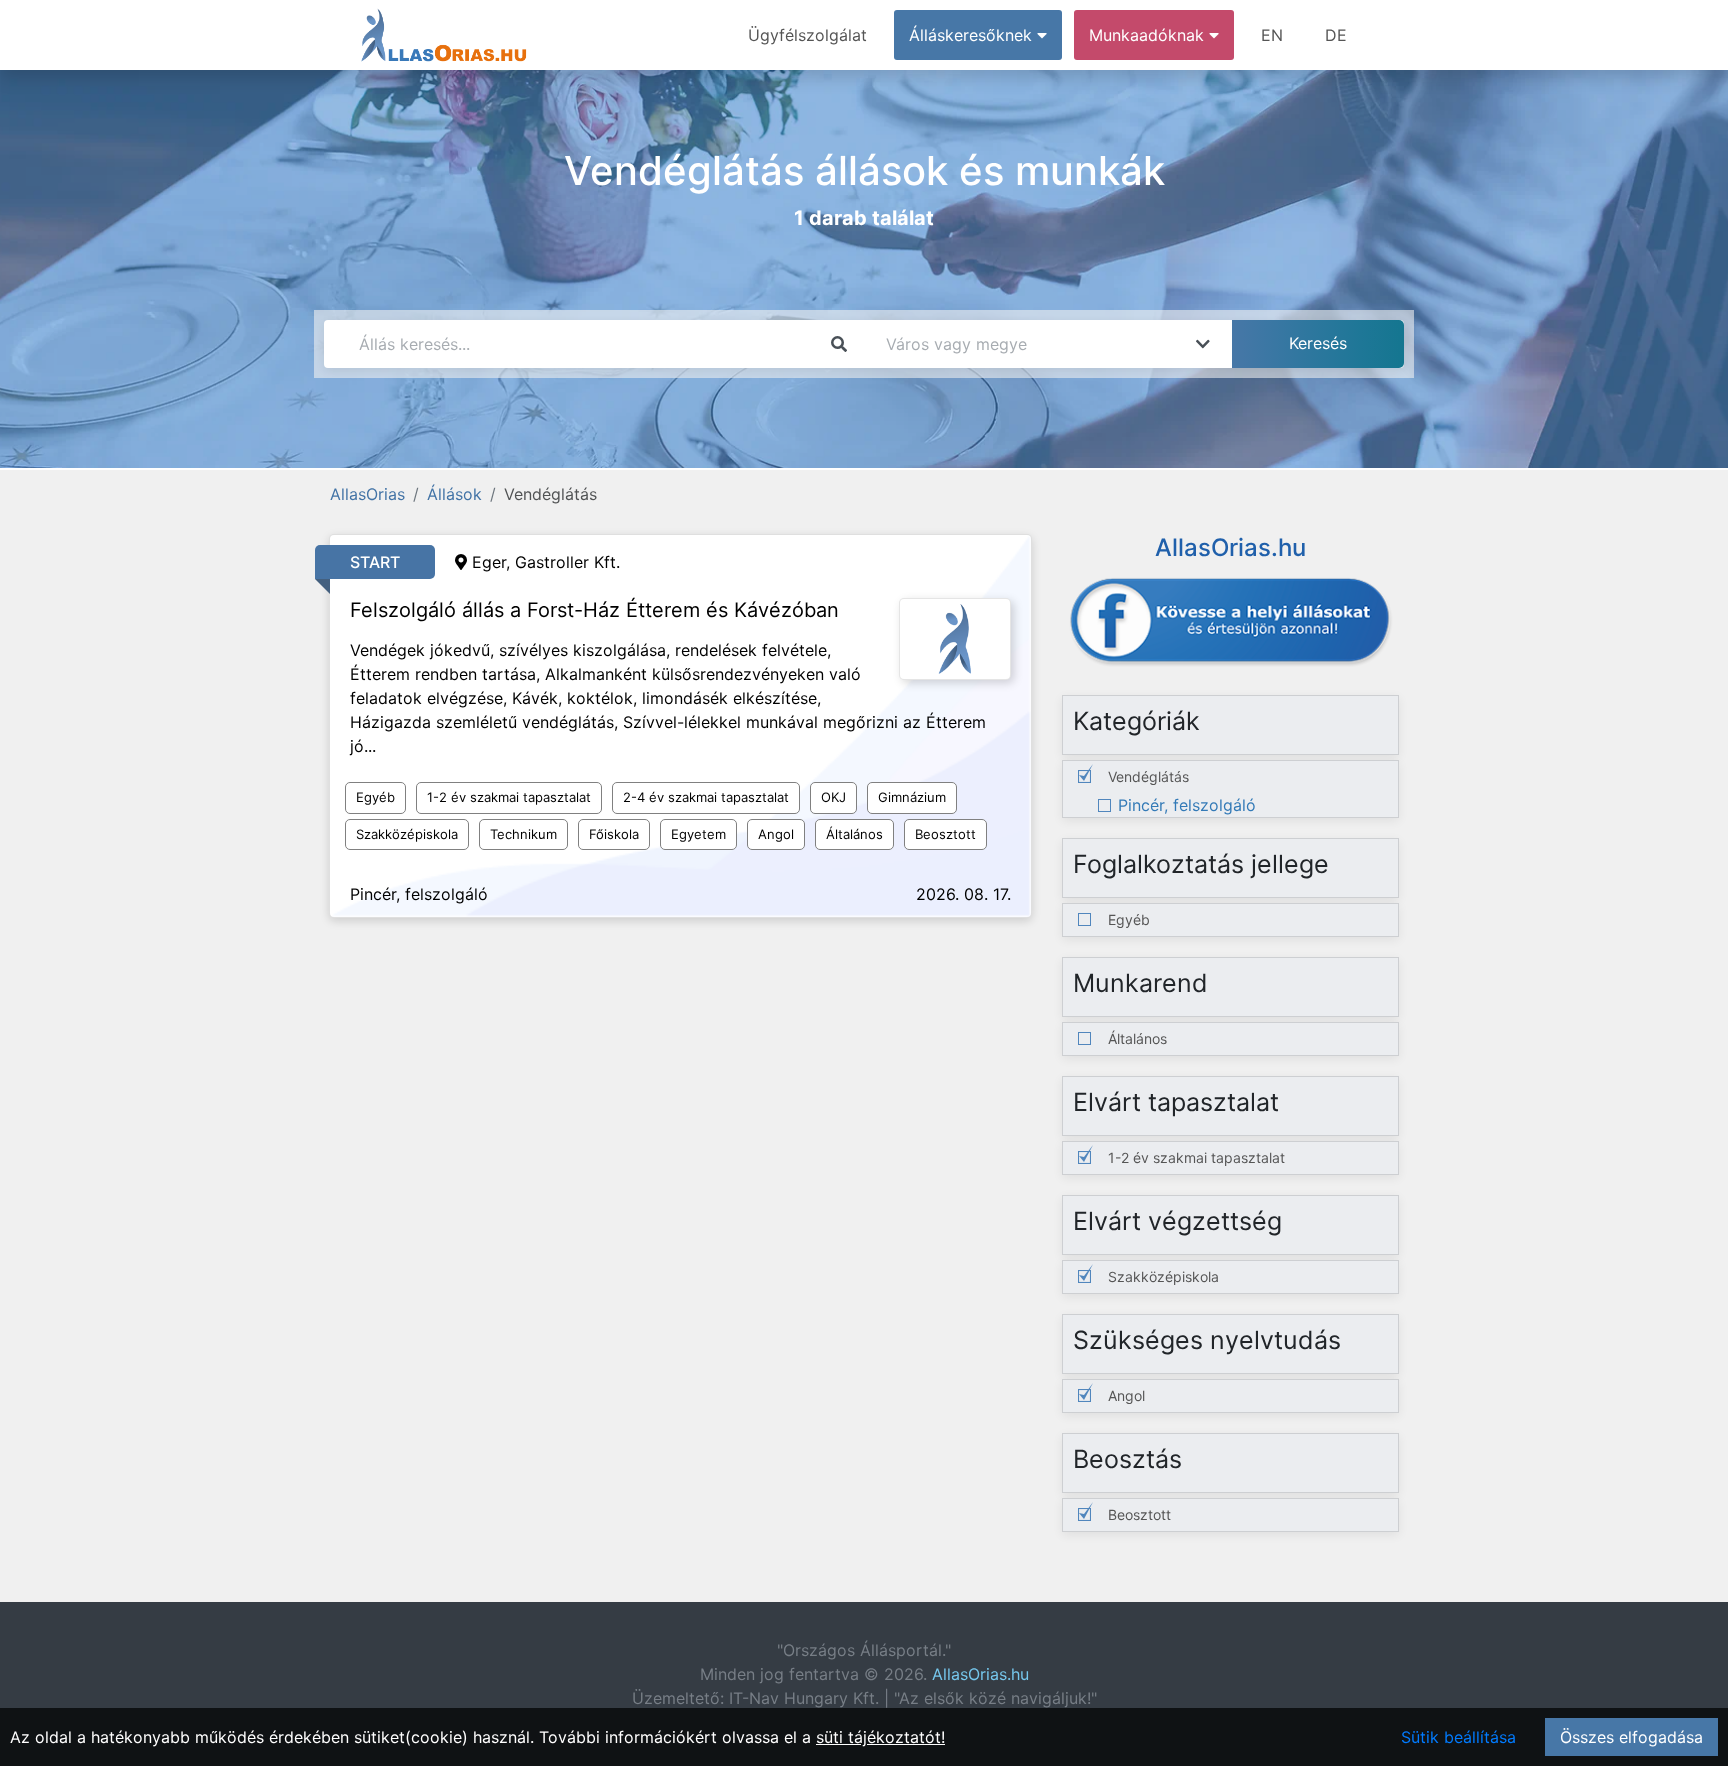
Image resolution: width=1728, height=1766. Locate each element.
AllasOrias (367, 494)
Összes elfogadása (1631, 1737)
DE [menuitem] (1336, 35)
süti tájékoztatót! (880, 1737)
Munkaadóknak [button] (1149, 35)
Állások (454, 494)
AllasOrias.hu (980, 1674)
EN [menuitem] (1272, 35)
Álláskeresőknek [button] (973, 35)
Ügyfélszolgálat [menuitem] (807, 35)
